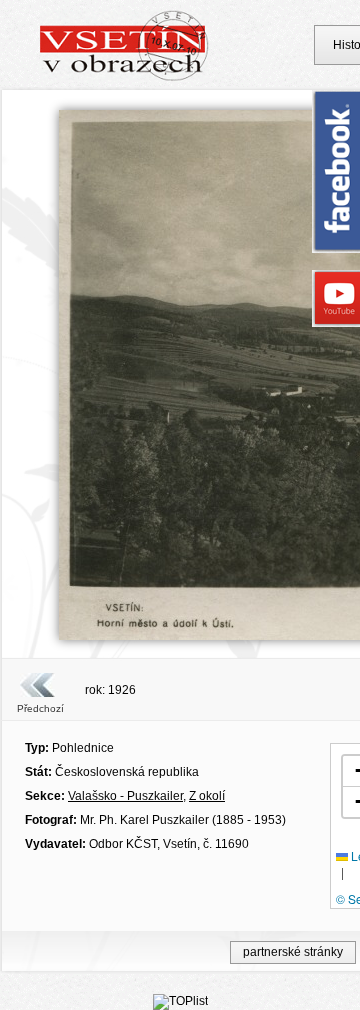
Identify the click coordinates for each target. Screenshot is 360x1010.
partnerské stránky (293, 952)
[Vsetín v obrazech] (124, 78)
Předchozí (40, 708)
